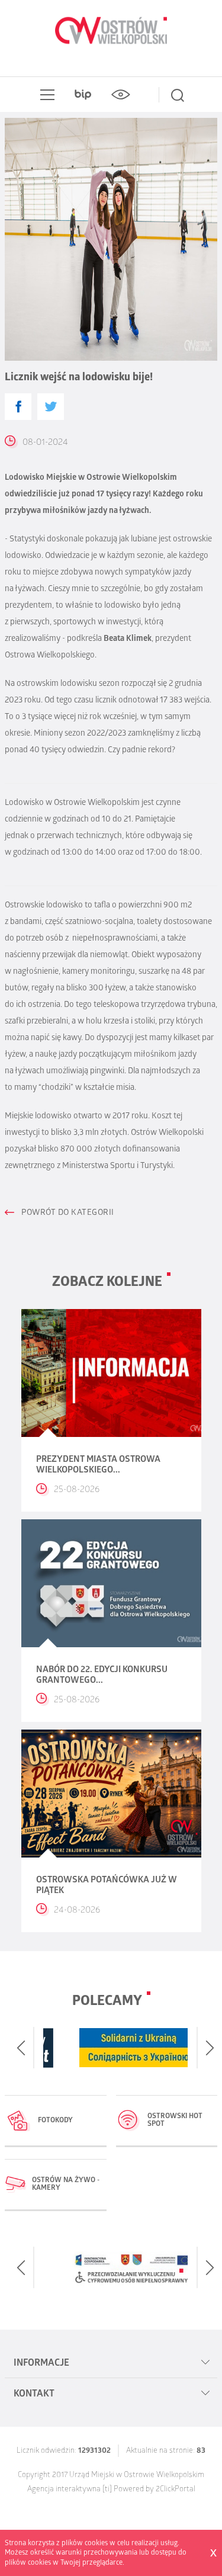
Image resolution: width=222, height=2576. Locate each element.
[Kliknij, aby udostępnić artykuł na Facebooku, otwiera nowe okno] (18, 407)
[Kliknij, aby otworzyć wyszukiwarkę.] (178, 95)
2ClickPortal (176, 2490)
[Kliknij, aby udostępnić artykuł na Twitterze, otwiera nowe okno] (51, 407)
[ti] (107, 2490)
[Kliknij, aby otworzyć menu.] (45, 95)
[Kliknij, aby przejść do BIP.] (83, 95)
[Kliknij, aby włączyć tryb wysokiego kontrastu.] (121, 95)
